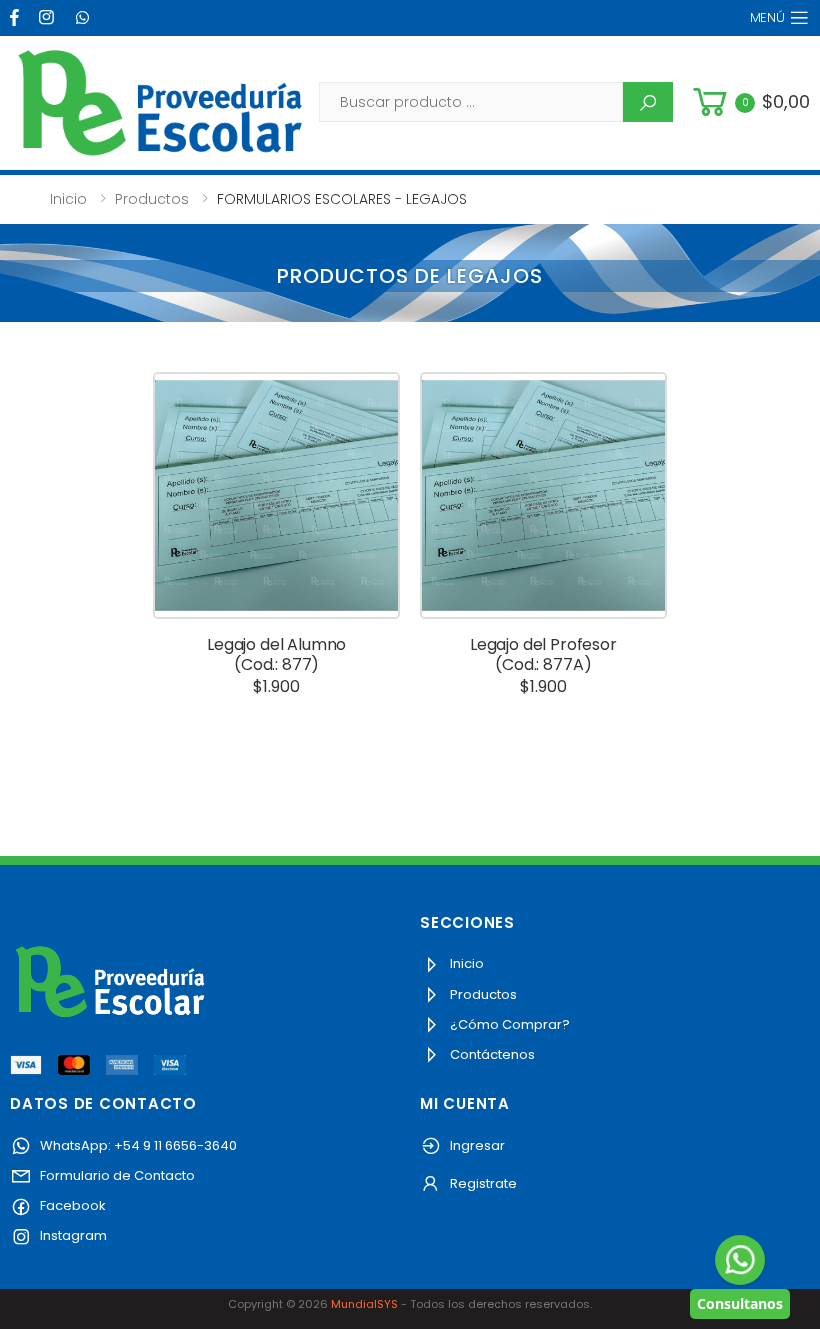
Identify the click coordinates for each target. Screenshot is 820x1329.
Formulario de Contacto (116, 1175)
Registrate (482, 1183)
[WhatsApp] (85, 17)
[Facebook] (17, 17)
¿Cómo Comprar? (508, 1024)
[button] (749, 102)
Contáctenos (491, 1054)
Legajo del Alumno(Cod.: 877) (276, 654)
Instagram (72, 1235)
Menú (767, 17)
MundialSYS (364, 1304)
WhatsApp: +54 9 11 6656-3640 (137, 1145)
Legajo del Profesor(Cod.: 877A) (543, 654)
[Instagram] (49, 17)
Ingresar (476, 1145)
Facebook (71, 1205)
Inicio (68, 199)
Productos (152, 199)
